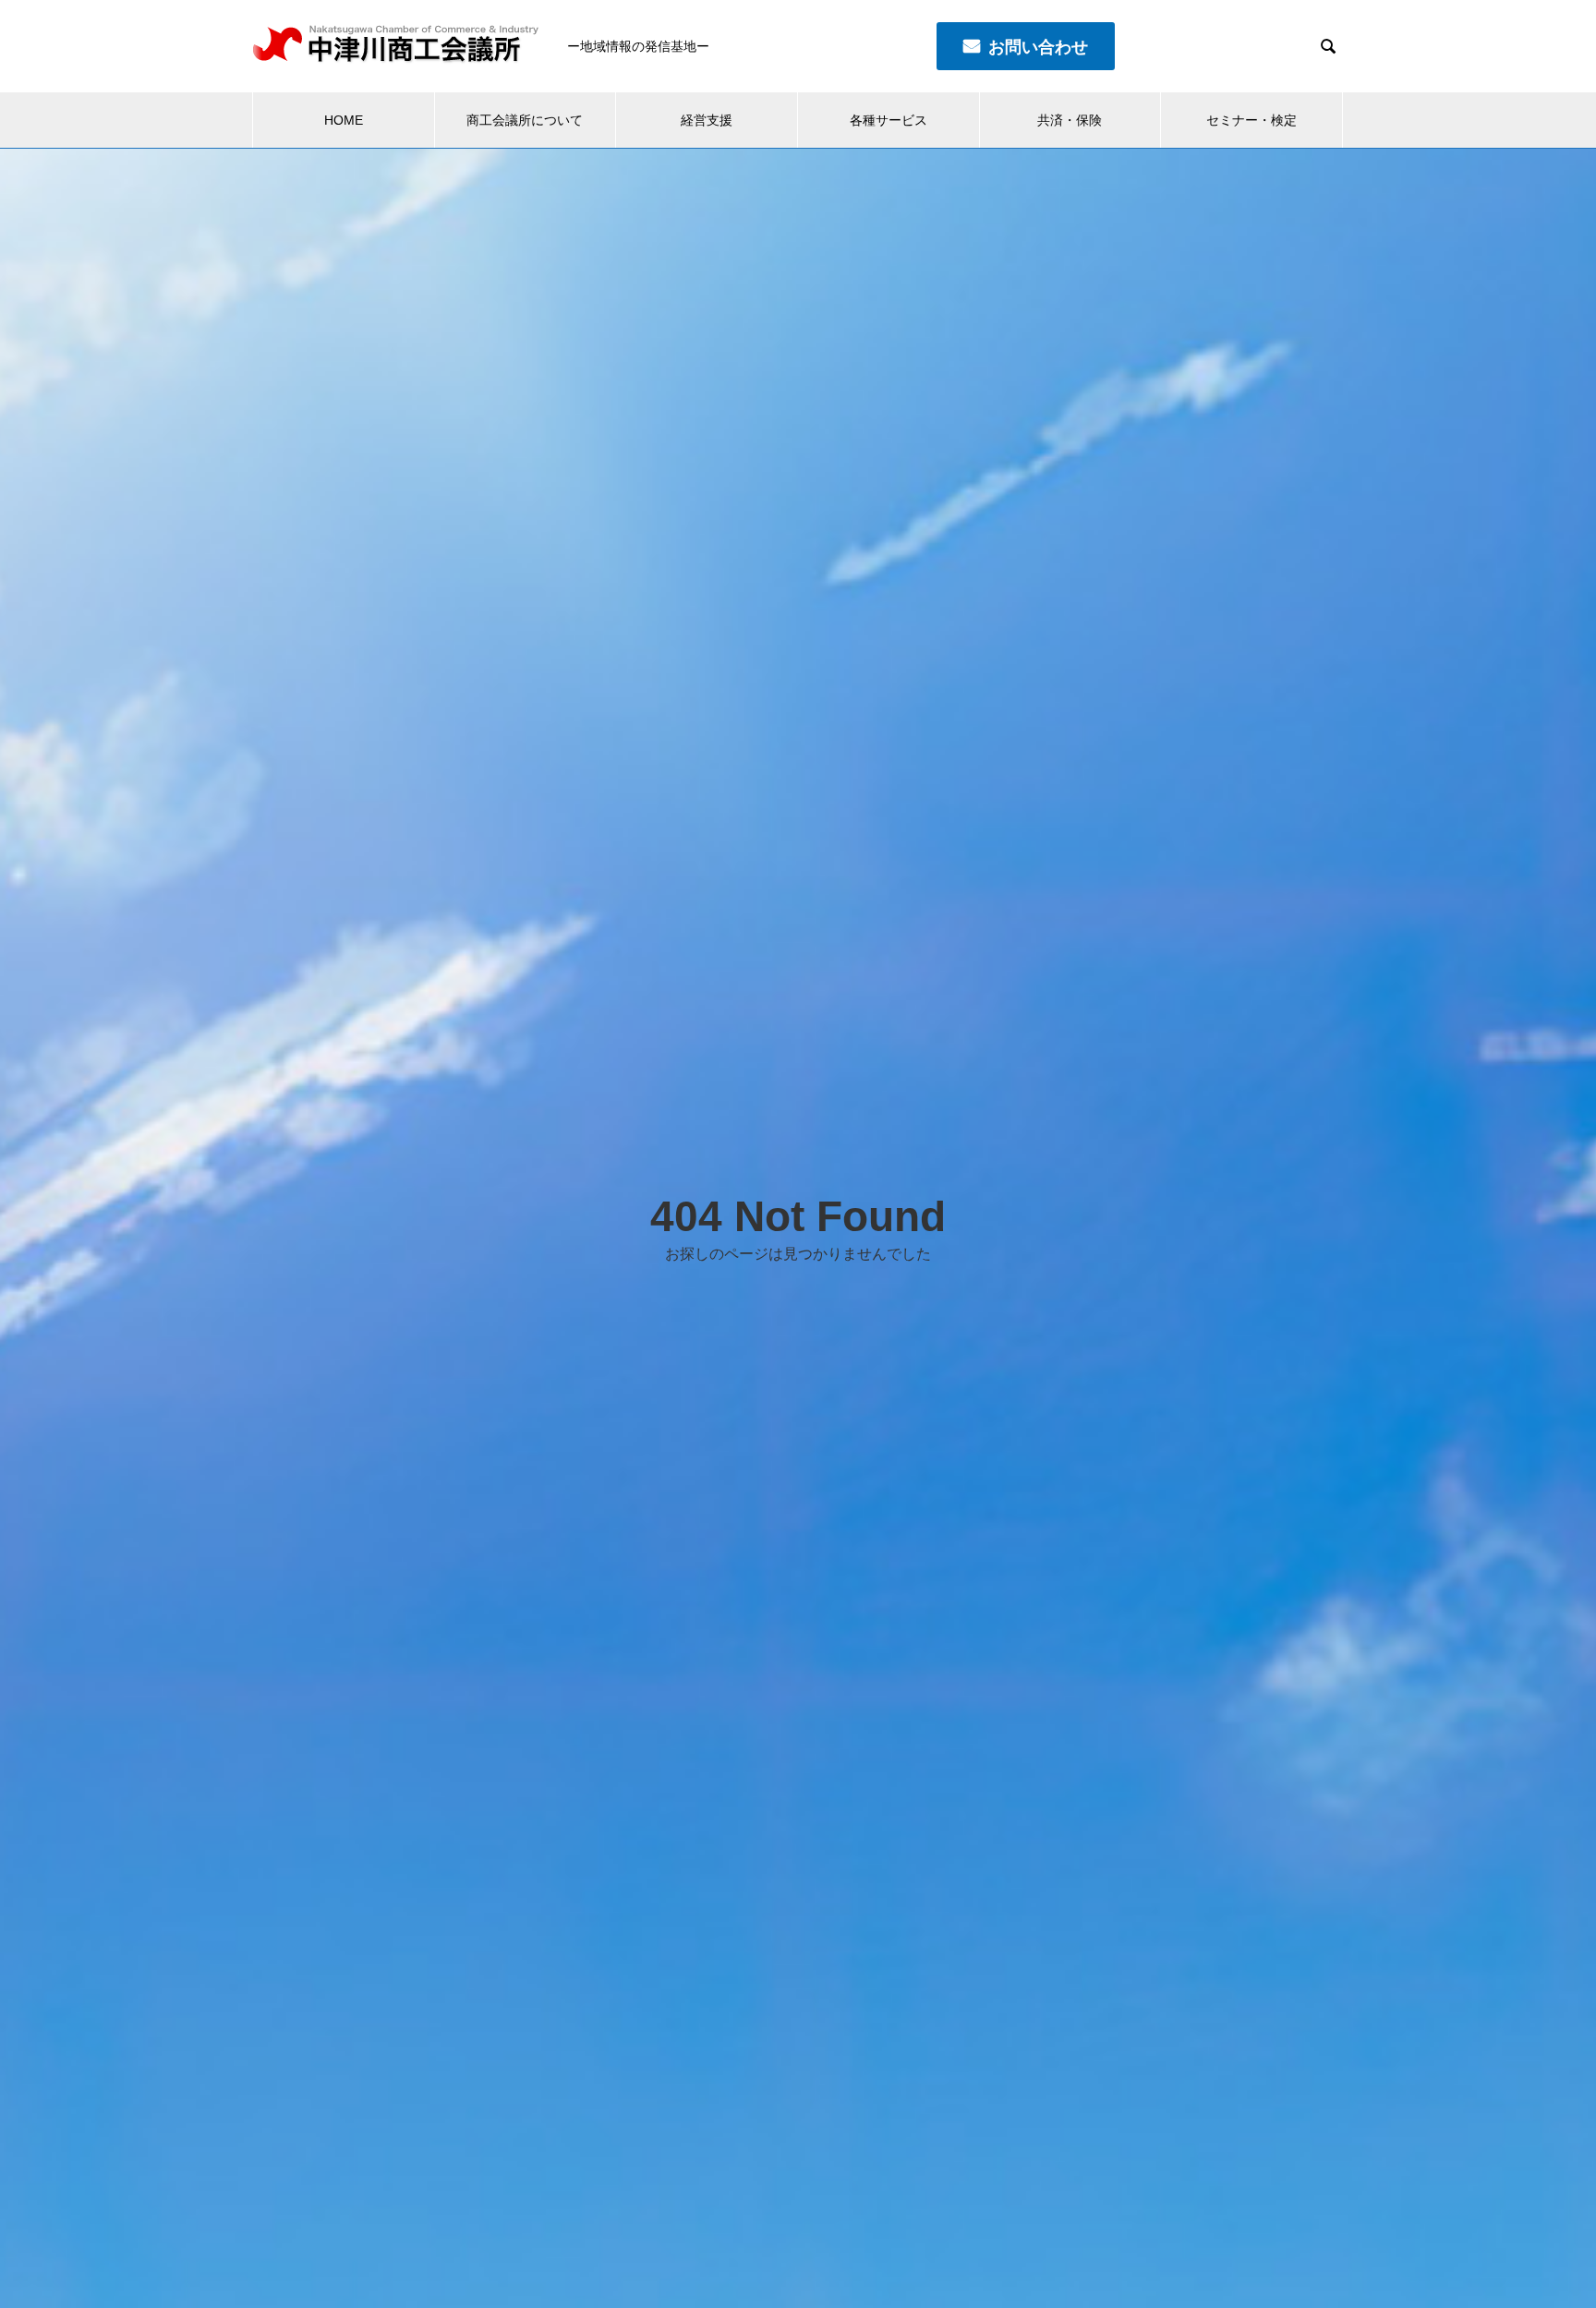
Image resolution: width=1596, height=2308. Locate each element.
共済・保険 (1070, 120)
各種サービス (889, 120)
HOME (344, 120)
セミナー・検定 (1251, 120)
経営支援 (707, 120)
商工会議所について (525, 120)
